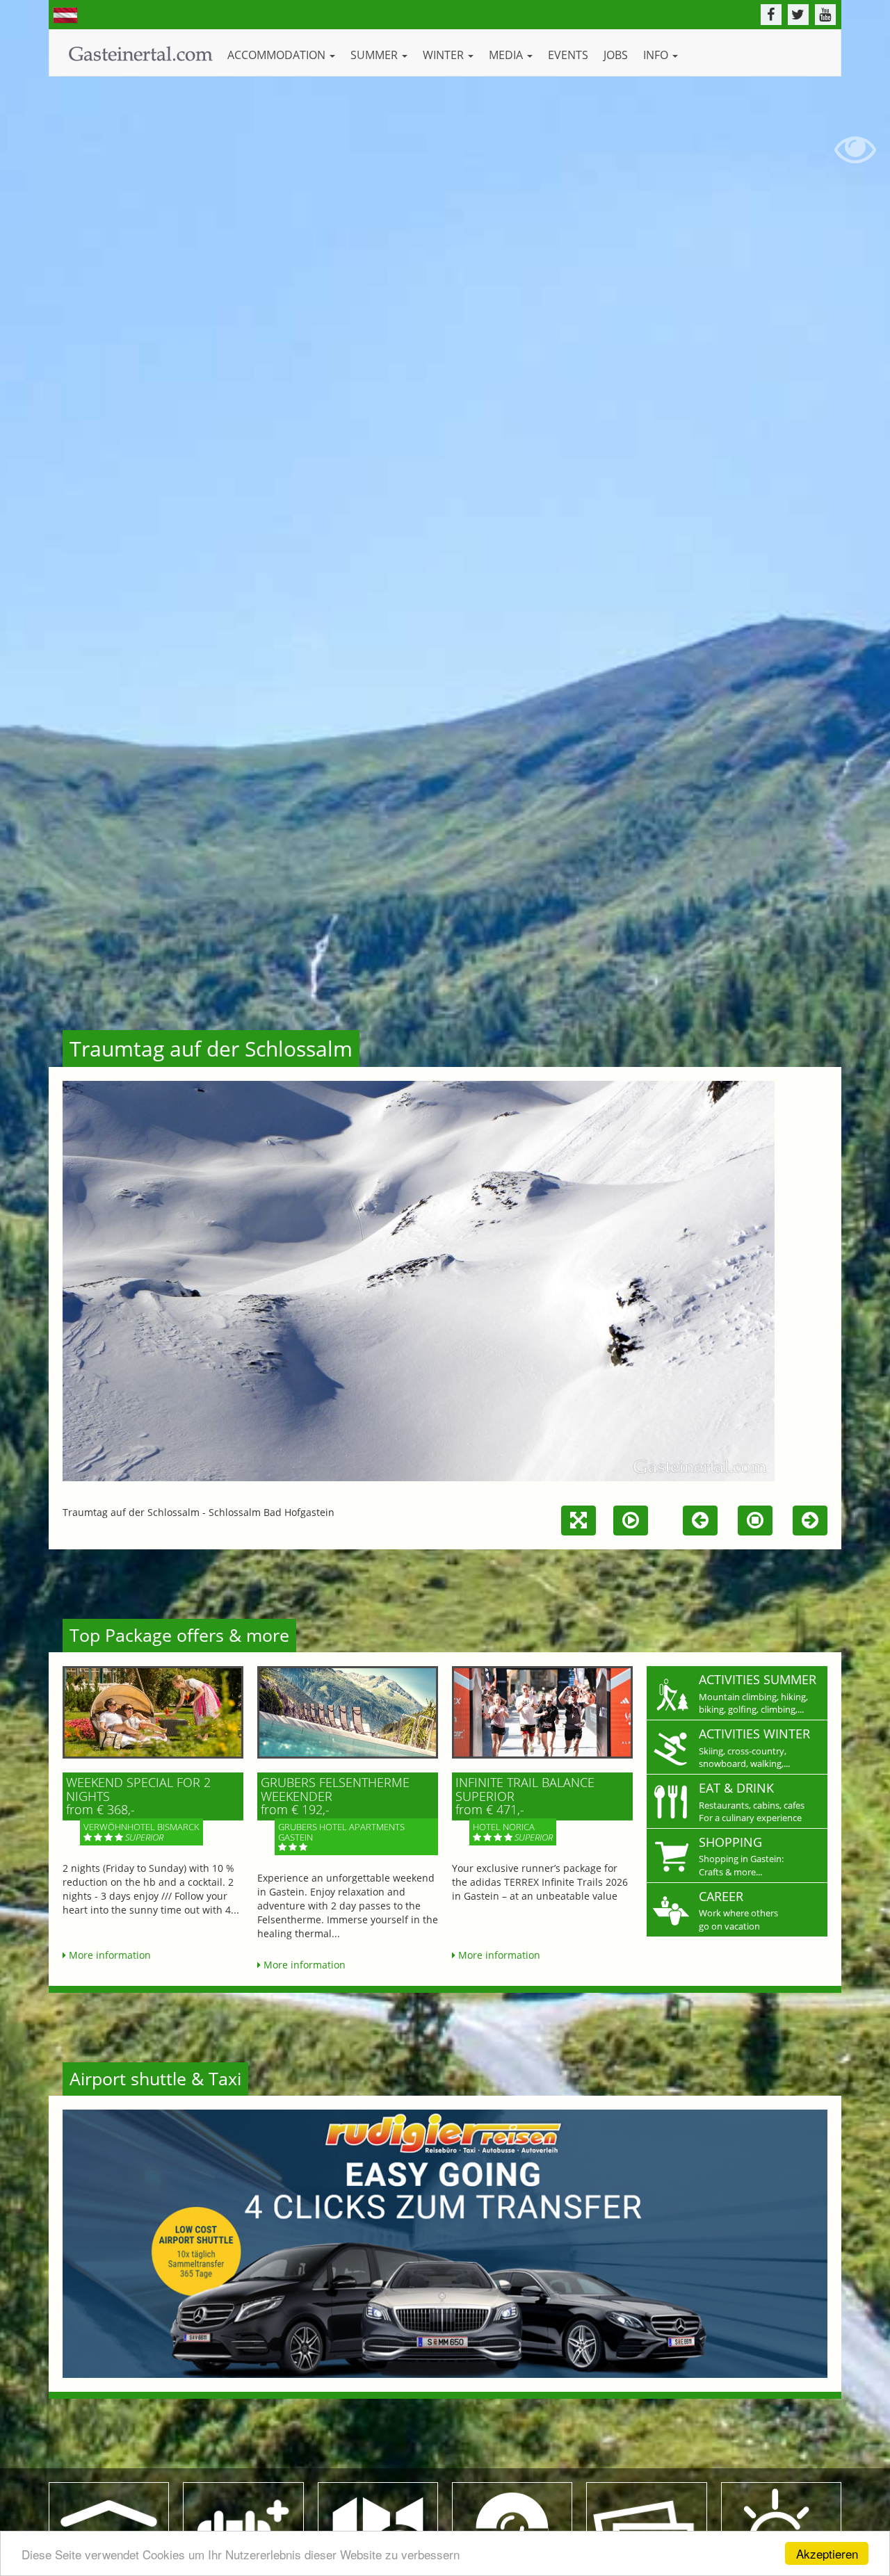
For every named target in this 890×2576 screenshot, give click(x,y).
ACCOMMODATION (278, 55)
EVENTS (568, 55)
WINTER (445, 55)
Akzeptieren (827, 2553)
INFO (657, 55)
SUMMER (375, 55)
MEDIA (507, 55)
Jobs (616, 55)
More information (108, 1955)
